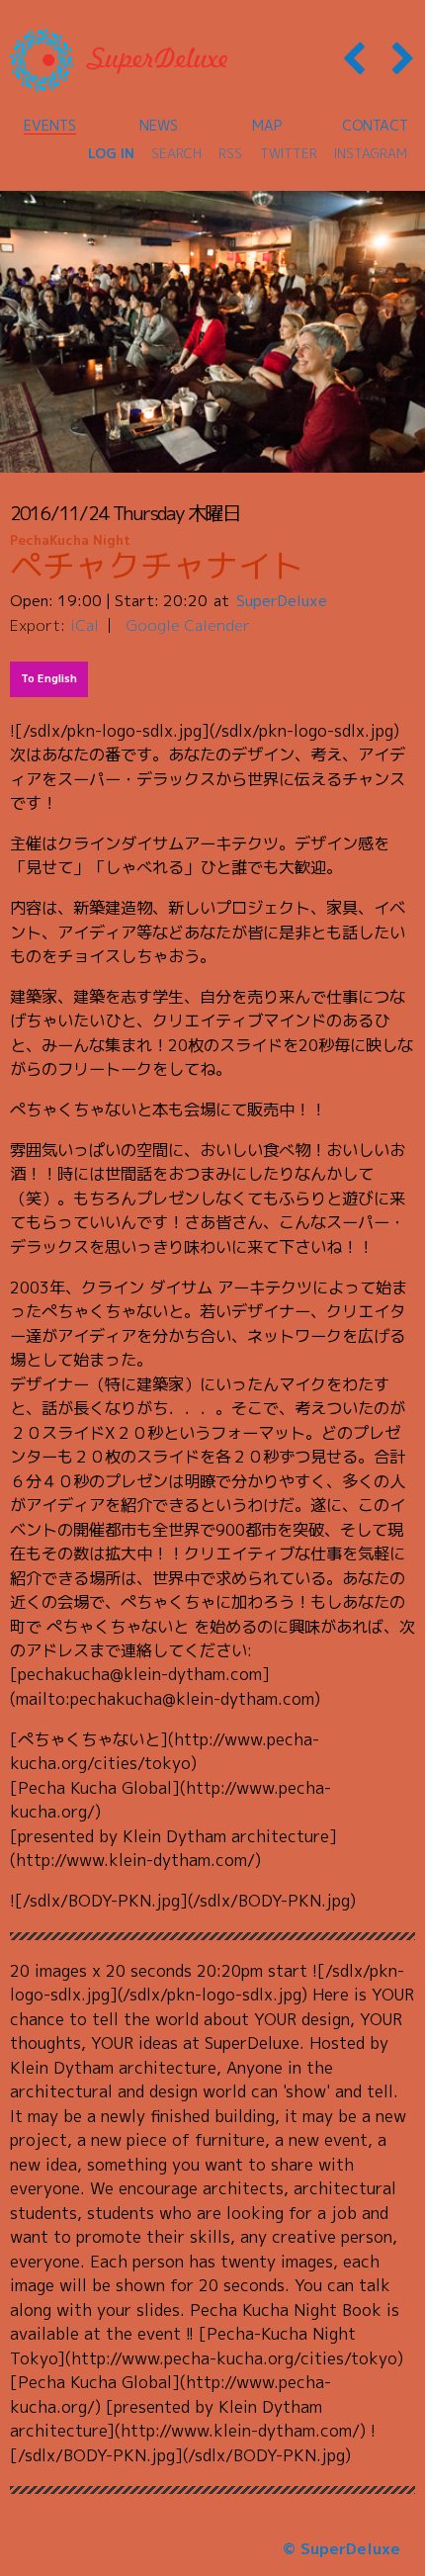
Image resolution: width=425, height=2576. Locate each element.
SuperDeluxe (282, 600)
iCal (85, 625)
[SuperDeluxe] (119, 60)
